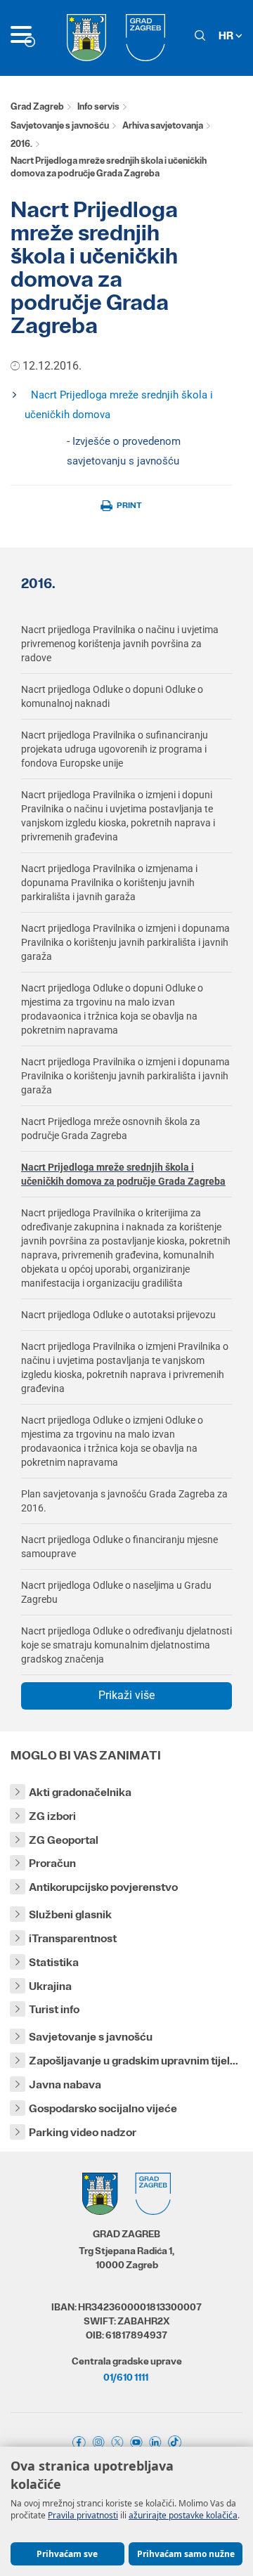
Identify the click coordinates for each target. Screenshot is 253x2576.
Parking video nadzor (83, 2132)
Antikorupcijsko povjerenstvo (103, 1887)
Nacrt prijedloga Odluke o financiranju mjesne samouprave (119, 1547)
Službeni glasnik (70, 1914)
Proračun (52, 1863)
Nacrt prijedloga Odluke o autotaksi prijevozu (118, 1315)
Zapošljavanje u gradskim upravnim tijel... (134, 2061)
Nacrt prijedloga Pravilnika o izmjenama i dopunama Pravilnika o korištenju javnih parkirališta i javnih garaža (109, 883)
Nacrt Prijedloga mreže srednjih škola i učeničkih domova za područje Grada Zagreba (123, 1174)
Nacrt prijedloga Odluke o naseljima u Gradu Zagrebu (116, 1592)
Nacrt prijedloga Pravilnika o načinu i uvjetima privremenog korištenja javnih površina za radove (120, 644)
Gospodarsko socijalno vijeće (103, 2108)
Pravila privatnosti (83, 2515)
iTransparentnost (73, 1938)
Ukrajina (50, 1986)
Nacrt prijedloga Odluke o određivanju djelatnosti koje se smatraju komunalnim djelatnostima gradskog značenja (126, 1645)
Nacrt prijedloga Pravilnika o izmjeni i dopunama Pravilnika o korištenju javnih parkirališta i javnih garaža (125, 942)
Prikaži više (126, 1695)
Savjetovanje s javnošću (60, 125)
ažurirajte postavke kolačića (183, 2515)
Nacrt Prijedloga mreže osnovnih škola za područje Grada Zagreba (111, 1128)
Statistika (54, 1962)
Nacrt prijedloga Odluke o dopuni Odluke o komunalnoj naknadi (112, 696)
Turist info (54, 2009)
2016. (21, 144)
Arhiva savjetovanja (163, 125)
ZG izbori (52, 1816)
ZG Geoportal (64, 1840)
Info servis (98, 106)
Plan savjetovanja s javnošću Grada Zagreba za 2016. (124, 1501)
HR (227, 35)
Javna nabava (65, 2084)
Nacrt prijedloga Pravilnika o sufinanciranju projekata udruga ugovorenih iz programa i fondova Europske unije (115, 749)
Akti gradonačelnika (80, 1792)
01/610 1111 (126, 2377)
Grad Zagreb (37, 106)
